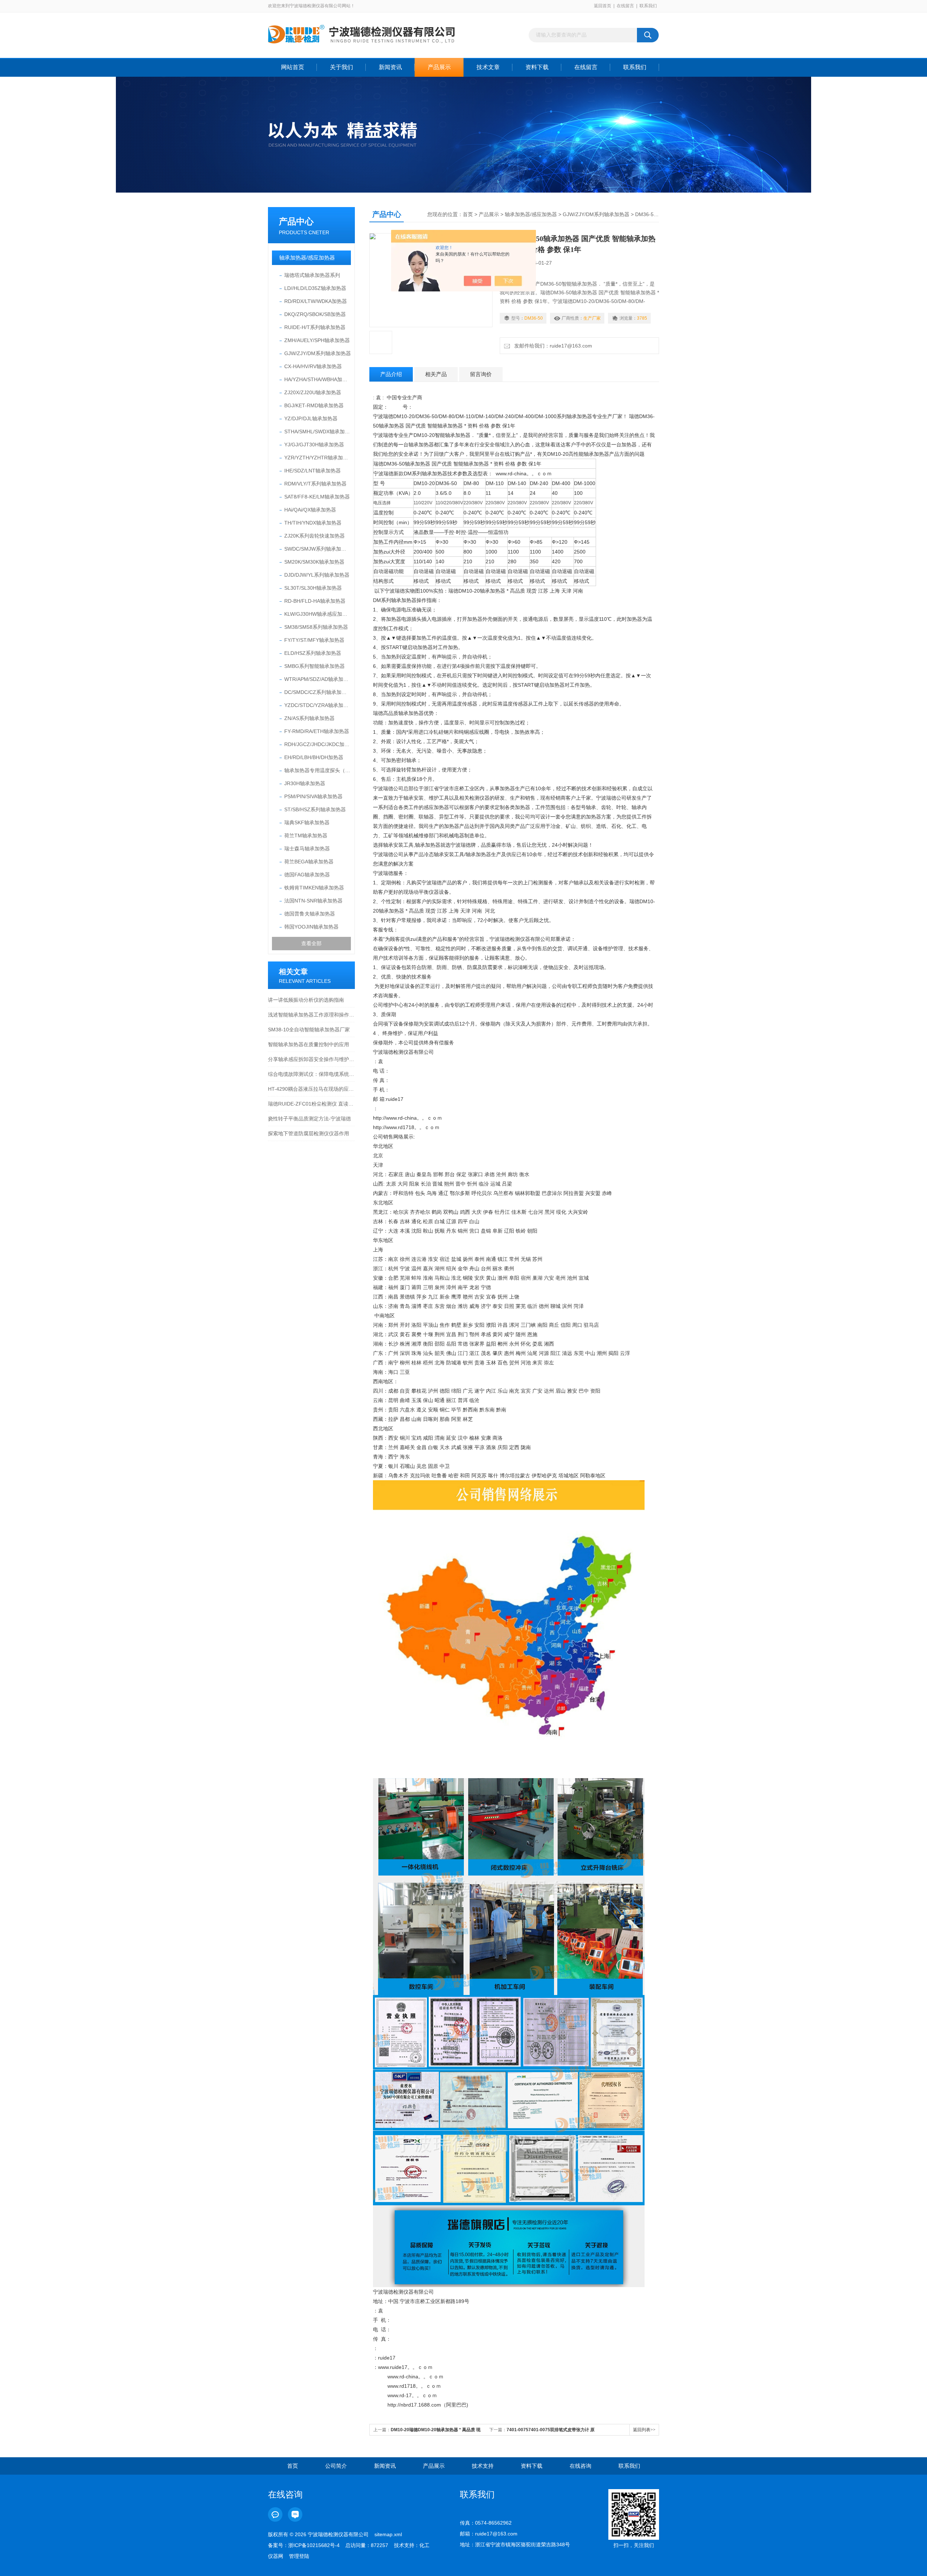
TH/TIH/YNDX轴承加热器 (313, 523)
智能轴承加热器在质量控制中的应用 (309, 1044)
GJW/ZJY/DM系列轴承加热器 (318, 353)
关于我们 (341, 67)
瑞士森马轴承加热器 (307, 849)
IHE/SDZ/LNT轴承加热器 (313, 471)
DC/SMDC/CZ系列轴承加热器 (318, 692)
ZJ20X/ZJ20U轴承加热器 (313, 392)
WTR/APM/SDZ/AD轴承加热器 (318, 679)
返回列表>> (644, 2430)
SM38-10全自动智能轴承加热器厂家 (309, 1030)
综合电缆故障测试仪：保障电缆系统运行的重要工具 (311, 1074)
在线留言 (625, 6)
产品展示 (439, 67)
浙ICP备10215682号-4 (314, 2545)
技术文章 (488, 67)
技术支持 (483, 2466)
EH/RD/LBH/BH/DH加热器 (314, 757)
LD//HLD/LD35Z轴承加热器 (315, 288)
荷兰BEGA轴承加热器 (309, 862)
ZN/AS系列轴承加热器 (309, 718)
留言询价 (481, 374)
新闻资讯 (390, 67)
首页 (468, 214)
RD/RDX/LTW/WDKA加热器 (316, 301)
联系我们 (648, 6)
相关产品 (436, 374)
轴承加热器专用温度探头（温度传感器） (318, 770)
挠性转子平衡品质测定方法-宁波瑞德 (309, 1119)
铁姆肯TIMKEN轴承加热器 (314, 888)
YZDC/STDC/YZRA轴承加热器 (318, 705)
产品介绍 (391, 374)
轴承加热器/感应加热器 (307, 258)
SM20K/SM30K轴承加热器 (314, 562)
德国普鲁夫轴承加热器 (310, 914)
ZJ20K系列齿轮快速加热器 (314, 536)
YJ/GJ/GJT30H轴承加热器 (314, 445)
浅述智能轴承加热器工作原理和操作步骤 (311, 1015)
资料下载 (537, 67)
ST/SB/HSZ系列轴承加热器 (315, 809)
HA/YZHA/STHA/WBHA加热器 (318, 379)
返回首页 (603, 6)
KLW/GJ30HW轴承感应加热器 (318, 614)
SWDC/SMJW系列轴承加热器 (318, 549)
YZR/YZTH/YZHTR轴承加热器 (318, 458)
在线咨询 (580, 2466)
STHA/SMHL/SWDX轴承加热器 (318, 432)
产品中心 (296, 221)
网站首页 (293, 67)
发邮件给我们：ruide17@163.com (552, 346)
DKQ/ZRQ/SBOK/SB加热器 (315, 314)
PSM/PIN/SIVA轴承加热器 (313, 796)
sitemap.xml (388, 2534)
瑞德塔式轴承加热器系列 (312, 275)
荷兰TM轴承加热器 (306, 835)
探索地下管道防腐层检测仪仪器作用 (309, 1133)
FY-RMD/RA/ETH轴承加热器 (317, 731)
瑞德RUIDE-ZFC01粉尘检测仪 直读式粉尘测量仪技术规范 (311, 1104)
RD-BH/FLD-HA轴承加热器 (315, 601)
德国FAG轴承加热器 (307, 875)
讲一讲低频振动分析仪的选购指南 (306, 1000)
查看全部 (311, 943)
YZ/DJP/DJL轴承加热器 (311, 418)
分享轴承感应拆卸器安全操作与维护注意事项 (311, 1059)
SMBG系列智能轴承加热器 (314, 666)
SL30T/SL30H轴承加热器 (313, 588)
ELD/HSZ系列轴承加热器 (313, 653)
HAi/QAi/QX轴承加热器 (310, 510)
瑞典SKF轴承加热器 (307, 822)
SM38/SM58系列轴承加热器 (316, 627)
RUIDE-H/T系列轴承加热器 (315, 327)
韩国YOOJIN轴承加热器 (311, 927)
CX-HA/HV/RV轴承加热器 (313, 366)
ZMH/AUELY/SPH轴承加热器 (317, 340)
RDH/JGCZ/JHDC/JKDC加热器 (318, 744)
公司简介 (336, 2466)
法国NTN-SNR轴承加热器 (313, 901)
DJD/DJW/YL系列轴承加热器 (317, 575)
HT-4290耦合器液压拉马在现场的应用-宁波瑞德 (311, 1089)
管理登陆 (299, 2556)
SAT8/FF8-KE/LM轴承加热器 (317, 497)
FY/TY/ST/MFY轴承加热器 (314, 640)
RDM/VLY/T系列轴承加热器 (315, 484)
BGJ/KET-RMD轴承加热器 (314, 405)
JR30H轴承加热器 (305, 783)
